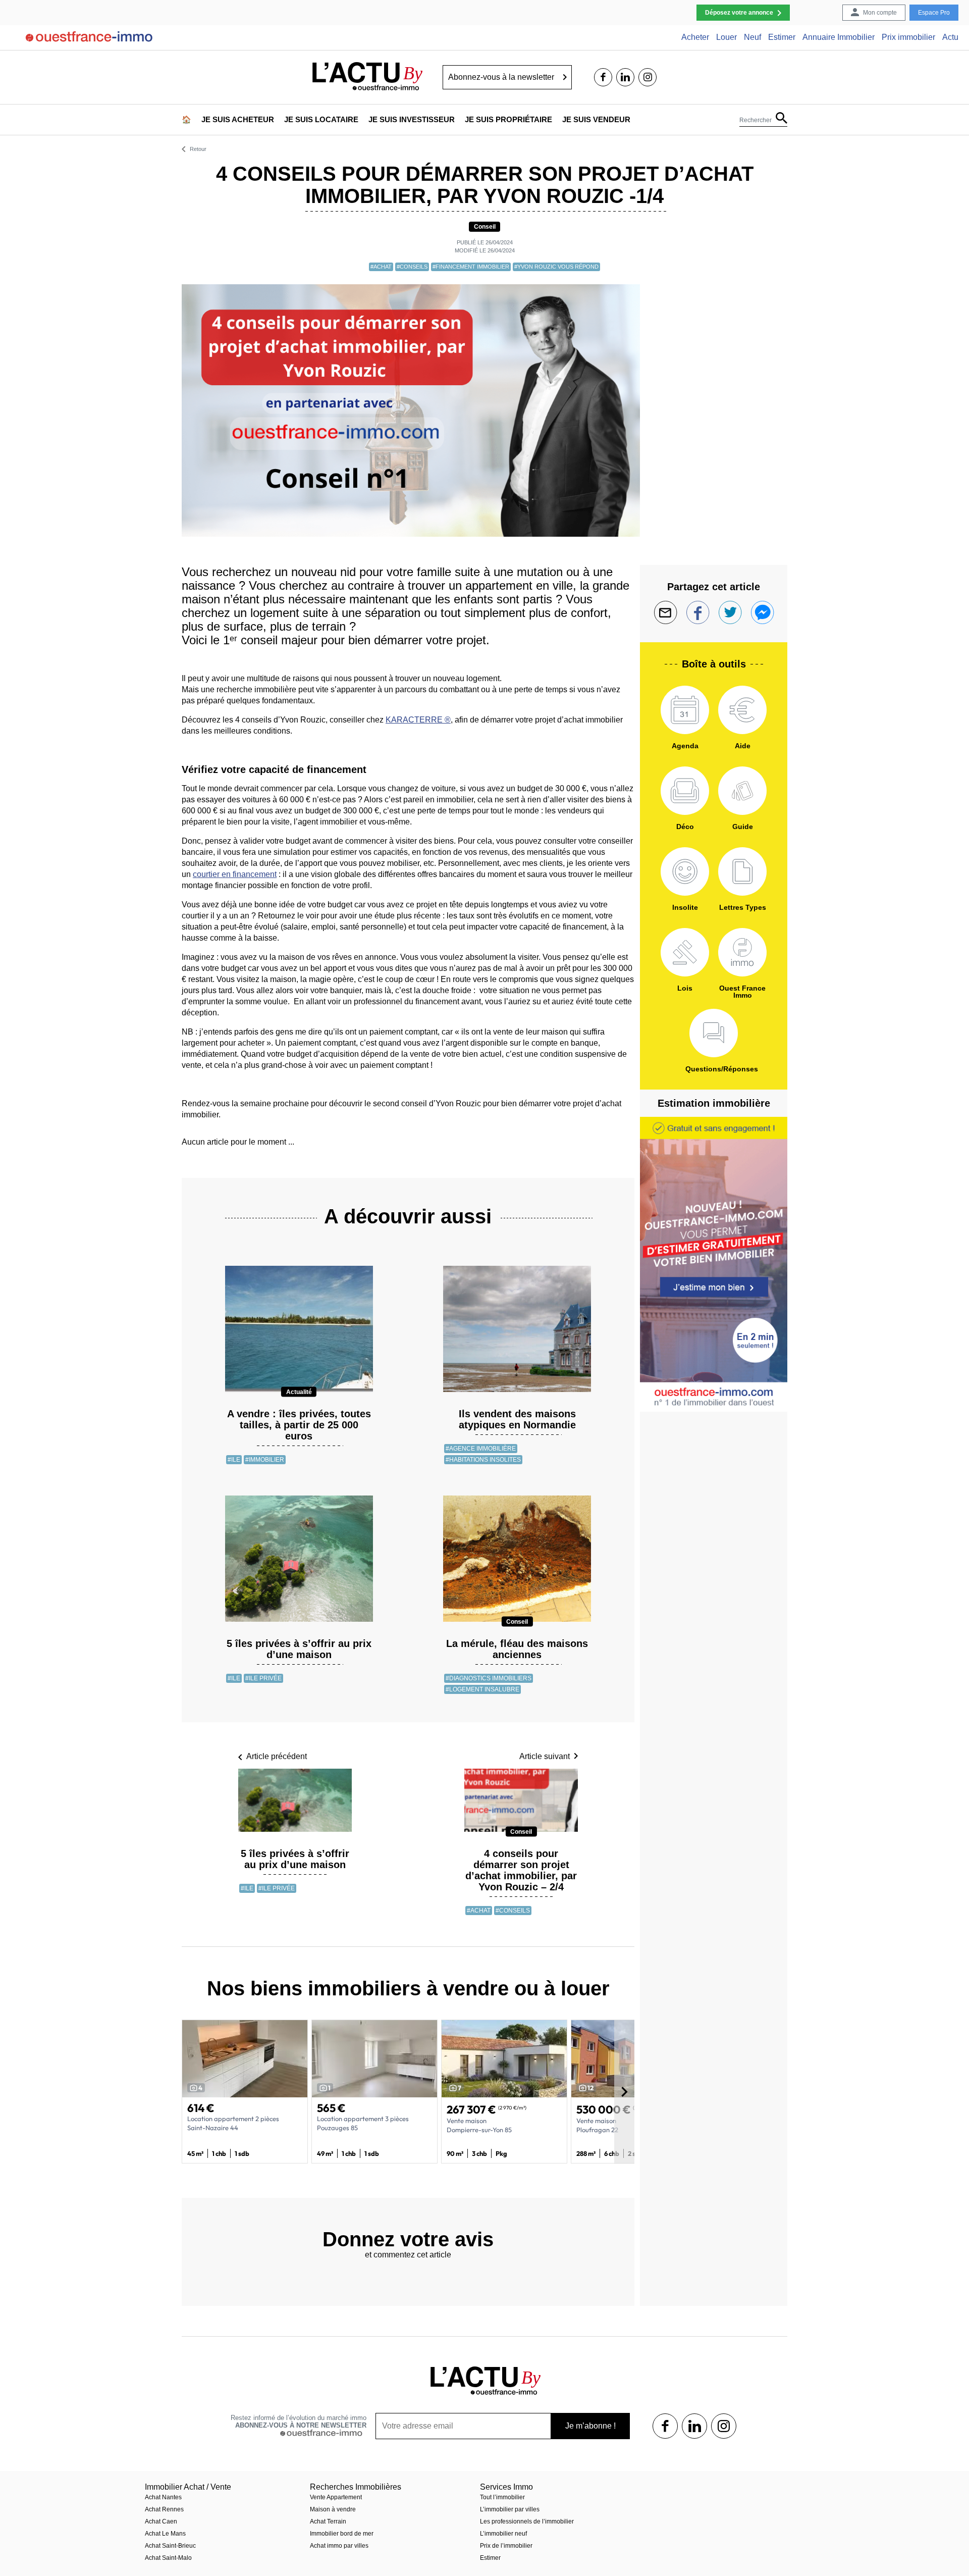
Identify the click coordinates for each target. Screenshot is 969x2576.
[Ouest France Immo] (742, 952)
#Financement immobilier (471, 267)
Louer (726, 37)
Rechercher (756, 120)
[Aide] (742, 710)
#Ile (234, 1460)
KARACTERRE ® (418, 720)
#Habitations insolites (483, 1460)
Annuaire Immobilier (839, 37)
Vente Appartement (336, 2497)
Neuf (752, 37)
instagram (648, 77)
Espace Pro (934, 13)
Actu (950, 37)
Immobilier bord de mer (342, 2534)
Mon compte (880, 13)
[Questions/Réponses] (714, 1033)
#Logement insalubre (482, 1689)
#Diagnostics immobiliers (489, 1678)
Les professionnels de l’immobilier (527, 2521)
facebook (603, 77)
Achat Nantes (163, 2497)
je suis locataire (321, 119)
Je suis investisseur (412, 119)
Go (565, 77)
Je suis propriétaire (508, 119)
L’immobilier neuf (503, 2534)
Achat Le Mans (165, 2534)
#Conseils (412, 267)
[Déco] (685, 791)
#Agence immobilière (481, 1449)
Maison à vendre (333, 2509)
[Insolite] (685, 871)
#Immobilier (265, 1460)
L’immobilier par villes (510, 2509)
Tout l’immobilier (502, 2497)
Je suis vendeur (596, 119)
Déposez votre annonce (739, 13)
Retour (198, 149)
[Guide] (742, 791)
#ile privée (263, 1678)
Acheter (695, 37)
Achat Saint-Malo (168, 2558)
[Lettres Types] (742, 871)
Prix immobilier (908, 37)
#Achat (381, 267)
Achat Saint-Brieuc (170, 2546)
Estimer (782, 37)
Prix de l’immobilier (506, 2546)
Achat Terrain (328, 2521)
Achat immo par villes (339, 2546)
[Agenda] (685, 710)
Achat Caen (161, 2521)
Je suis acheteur (238, 119)
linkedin (625, 77)
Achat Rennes (164, 2509)
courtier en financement (235, 874)
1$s (665, 2426)
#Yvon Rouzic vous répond (556, 267)
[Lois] (685, 952)
